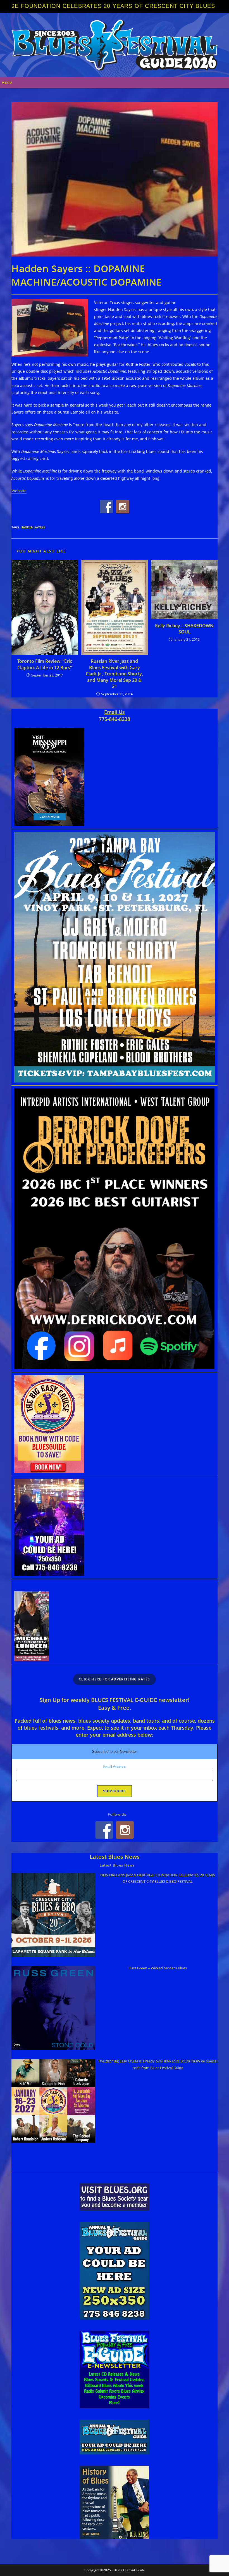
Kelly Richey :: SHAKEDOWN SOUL (184, 629)
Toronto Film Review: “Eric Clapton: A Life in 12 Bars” (45, 664)
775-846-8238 (115, 719)
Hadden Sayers (33, 527)
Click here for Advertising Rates (114, 1679)
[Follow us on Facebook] (106, 507)
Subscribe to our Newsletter (115, 1752)
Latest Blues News (115, 1857)
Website (19, 491)
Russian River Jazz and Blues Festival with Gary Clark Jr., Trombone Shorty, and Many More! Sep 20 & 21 (114, 674)
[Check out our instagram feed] (123, 507)
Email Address (115, 1767)
